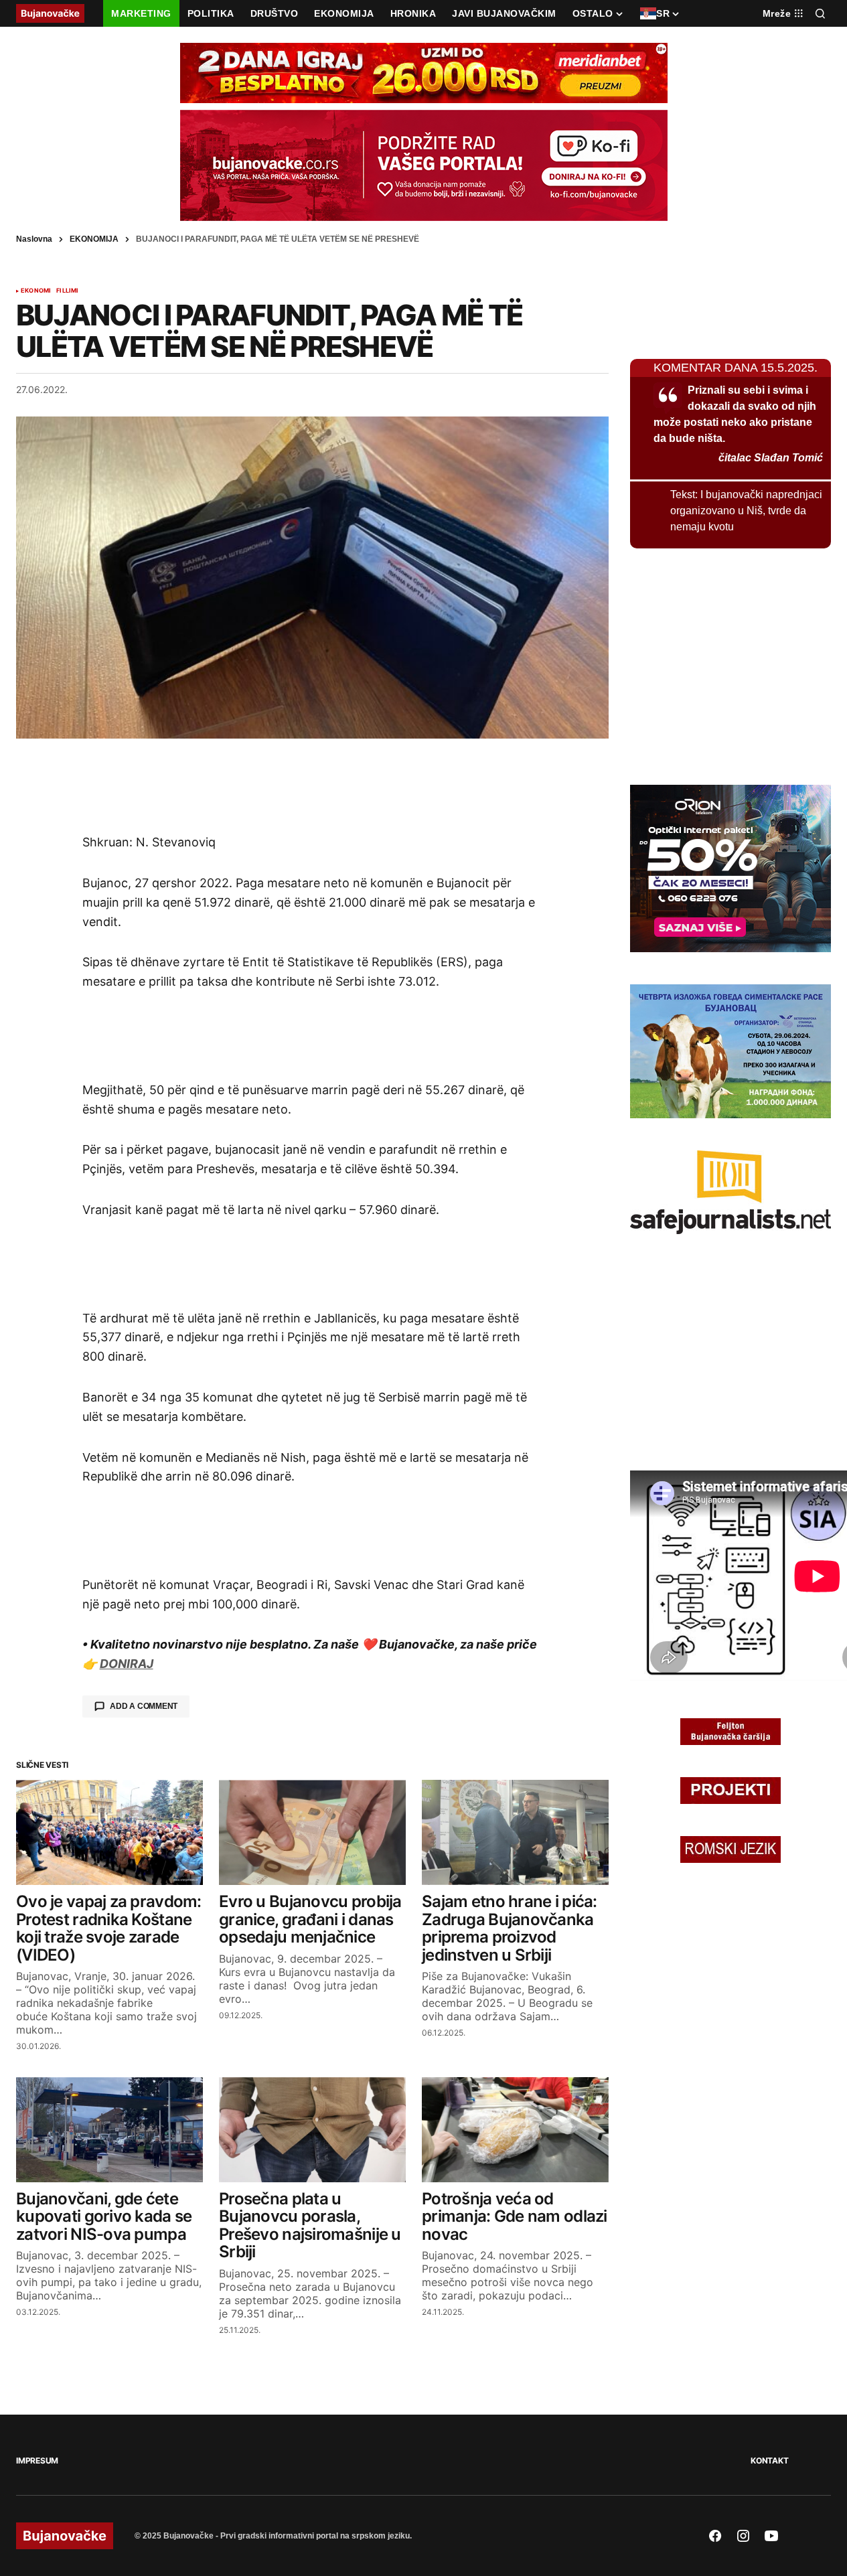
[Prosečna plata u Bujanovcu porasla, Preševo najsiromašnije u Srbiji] (312, 2130)
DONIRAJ (127, 1664)
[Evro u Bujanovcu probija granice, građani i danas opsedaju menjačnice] (312, 1832)
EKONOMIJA (94, 239)
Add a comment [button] (144, 1706)
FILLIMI (67, 291)
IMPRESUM (37, 2460)
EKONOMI (36, 291)
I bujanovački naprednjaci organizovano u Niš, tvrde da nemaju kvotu (746, 511)
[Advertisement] (313, 785)
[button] (820, 13)
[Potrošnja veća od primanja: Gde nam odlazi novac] (515, 2130)
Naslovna (34, 239)
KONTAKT (769, 2460)
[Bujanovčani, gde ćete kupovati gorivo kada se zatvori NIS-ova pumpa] (109, 2130)
